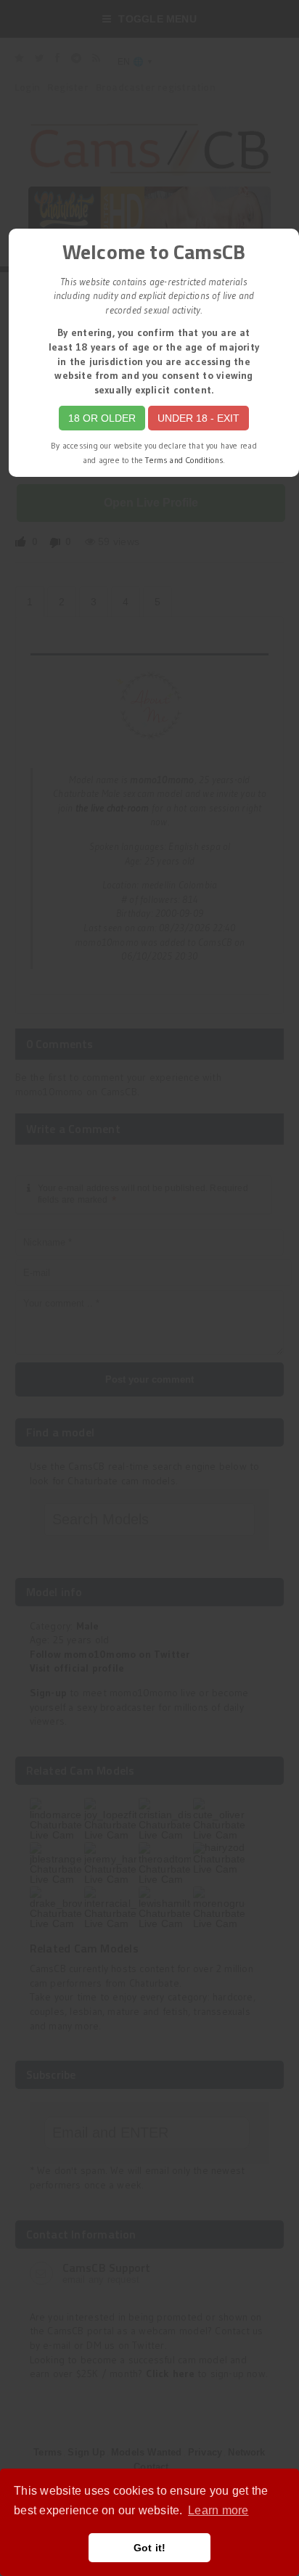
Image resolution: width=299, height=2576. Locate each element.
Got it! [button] (150, 2548)
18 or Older (102, 418)
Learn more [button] (218, 2510)
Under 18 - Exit (198, 418)
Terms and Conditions (184, 460)
